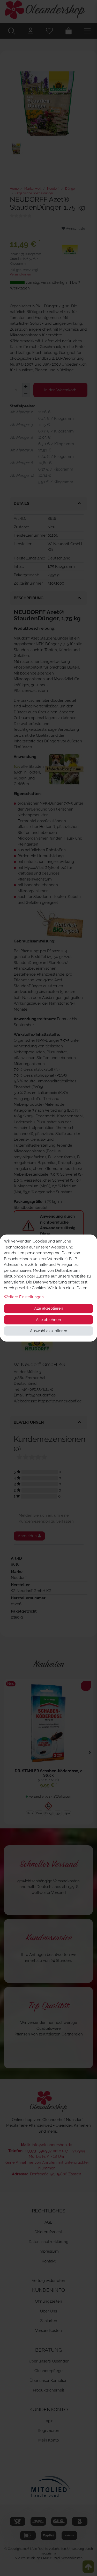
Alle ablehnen (48, 1320)
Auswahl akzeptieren (49, 1331)
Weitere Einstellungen (24, 1297)
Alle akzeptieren (49, 1308)
